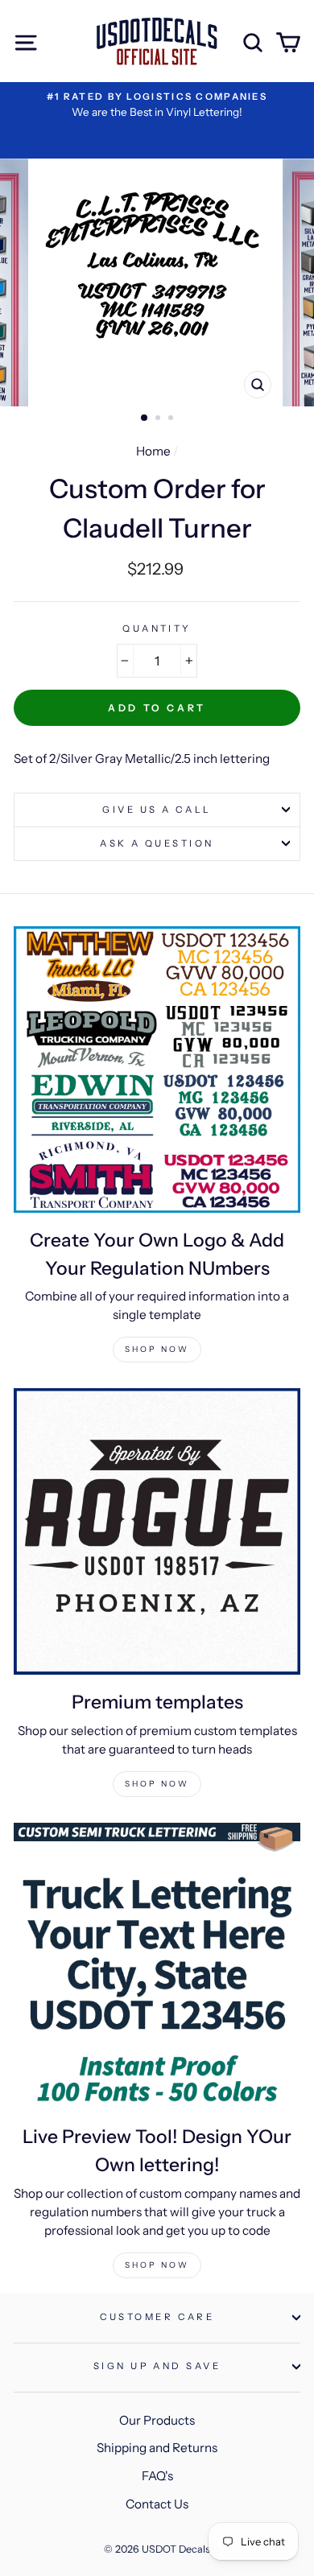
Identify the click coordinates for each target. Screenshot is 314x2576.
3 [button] (172, 419)
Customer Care (157, 2317)
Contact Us (157, 2504)
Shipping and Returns (157, 2448)
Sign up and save (157, 2366)
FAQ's (157, 2476)
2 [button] (159, 419)
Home (153, 451)
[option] (157, 105)
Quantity (157, 629)
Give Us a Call (157, 810)
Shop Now (157, 1349)
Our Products (157, 2420)
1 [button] (145, 418)
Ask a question (157, 843)
